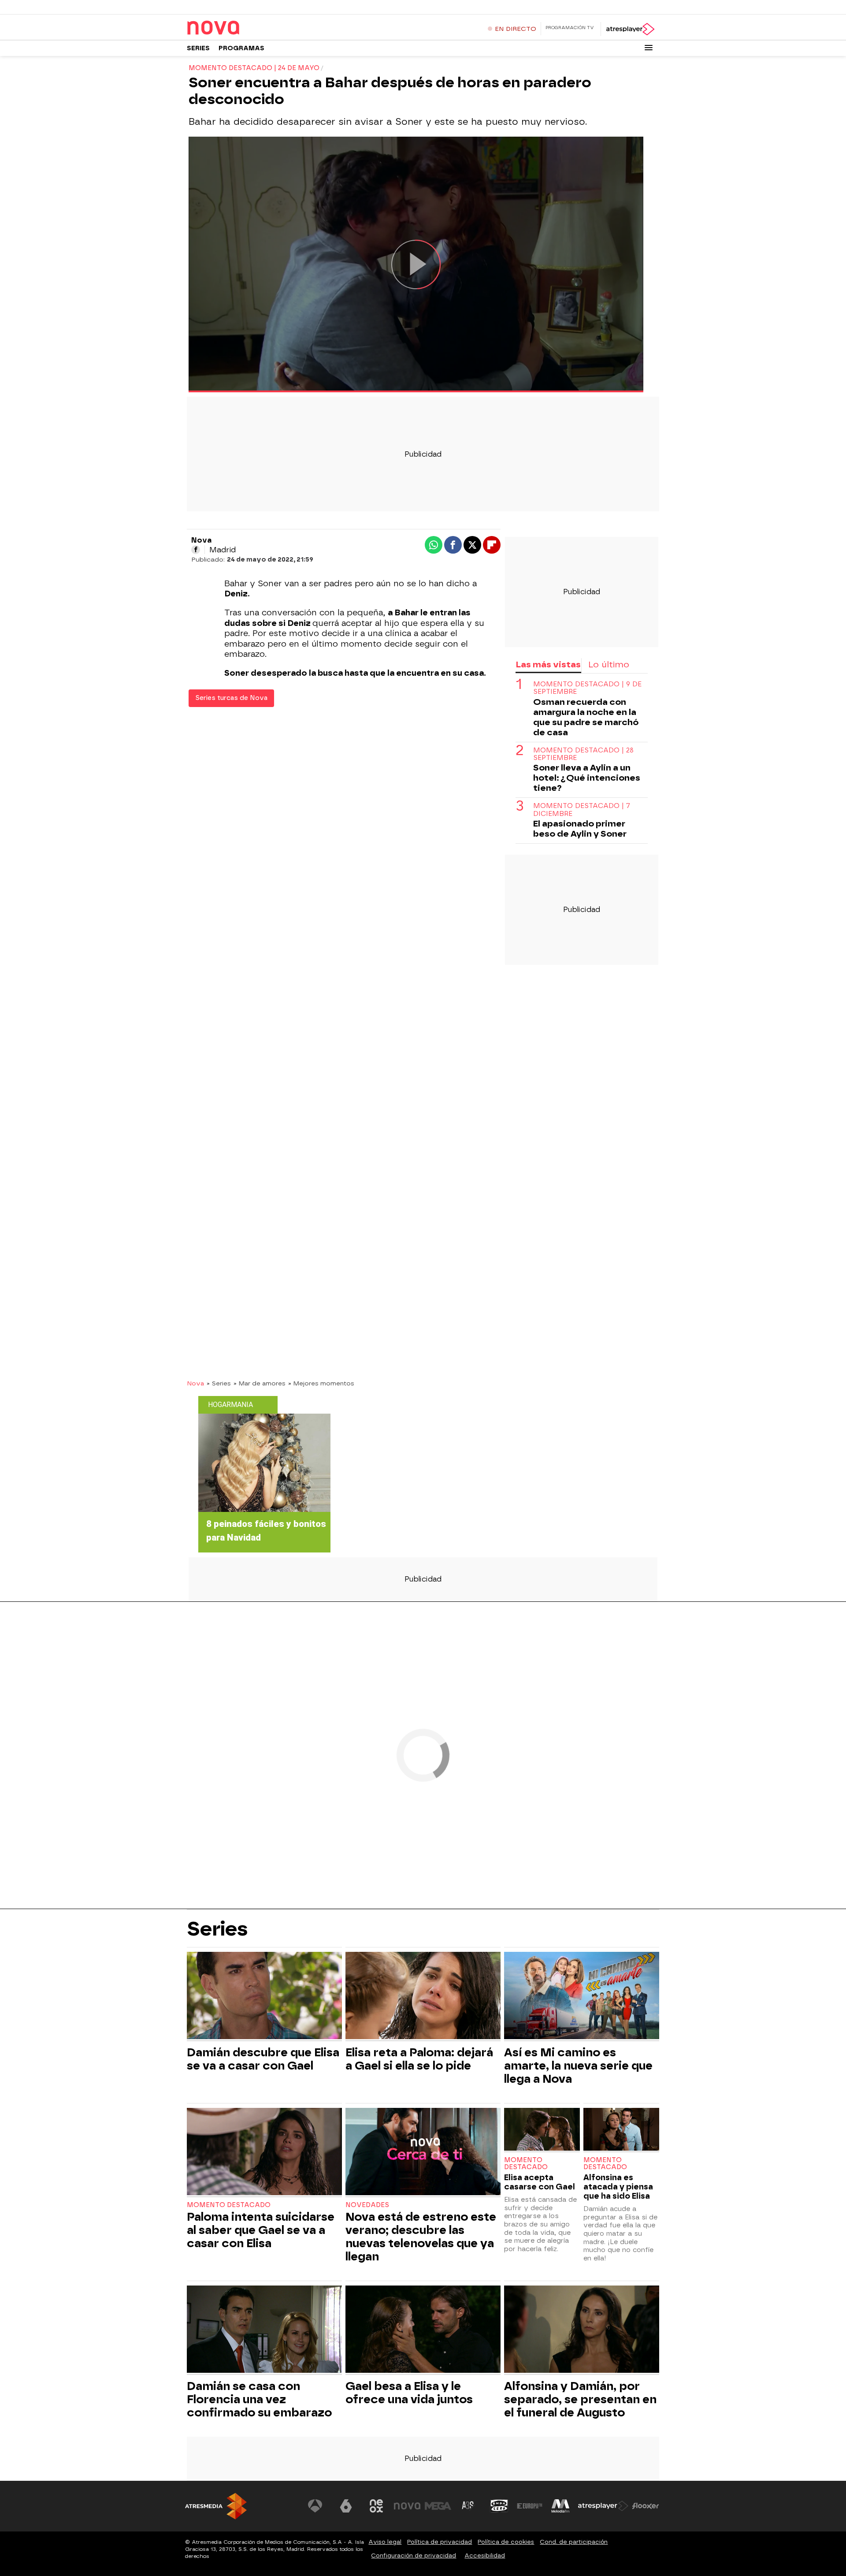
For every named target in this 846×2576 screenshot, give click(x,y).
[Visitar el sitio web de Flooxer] (646, 2506)
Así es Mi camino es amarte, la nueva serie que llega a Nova (578, 2066)
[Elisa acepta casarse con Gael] (542, 2130)
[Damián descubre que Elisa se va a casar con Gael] (264, 1997)
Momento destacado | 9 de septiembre (587, 688)
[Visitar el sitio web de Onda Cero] (499, 2506)
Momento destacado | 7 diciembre (582, 810)
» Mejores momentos (321, 1383)
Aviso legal (385, 2542)
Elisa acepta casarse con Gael (540, 2182)
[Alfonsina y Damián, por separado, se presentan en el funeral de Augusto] (582, 2330)
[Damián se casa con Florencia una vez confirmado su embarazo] (264, 2330)
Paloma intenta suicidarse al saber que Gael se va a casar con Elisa (261, 2230)
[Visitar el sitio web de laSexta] (346, 2506)
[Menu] (649, 48)
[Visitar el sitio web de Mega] (438, 2506)
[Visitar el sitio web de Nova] (407, 2506)
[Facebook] (196, 550)
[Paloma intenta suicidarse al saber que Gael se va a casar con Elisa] (264, 2153)
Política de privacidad (440, 2542)
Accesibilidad (485, 2556)
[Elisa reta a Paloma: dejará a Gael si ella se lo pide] (423, 1997)
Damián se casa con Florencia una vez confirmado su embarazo (259, 2399)
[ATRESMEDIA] (216, 2506)
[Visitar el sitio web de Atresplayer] (603, 2506)
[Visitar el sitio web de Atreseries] (468, 2506)
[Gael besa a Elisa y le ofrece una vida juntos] (423, 2330)
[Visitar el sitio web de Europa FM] (530, 2506)
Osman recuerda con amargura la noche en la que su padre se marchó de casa (586, 717)
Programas (241, 48)
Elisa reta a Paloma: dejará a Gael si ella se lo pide (419, 2059)
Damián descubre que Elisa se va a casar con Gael (263, 2059)
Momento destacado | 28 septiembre (583, 754)
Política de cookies (506, 2542)
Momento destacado (229, 2205)
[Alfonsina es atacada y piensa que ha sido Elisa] (621, 2130)
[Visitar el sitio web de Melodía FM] (560, 2506)
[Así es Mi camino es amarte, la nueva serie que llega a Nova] (582, 1997)
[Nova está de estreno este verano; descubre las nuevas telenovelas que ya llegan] (423, 2153)
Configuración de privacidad (414, 2556)
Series (198, 48)
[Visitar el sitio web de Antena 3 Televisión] (315, 2506)
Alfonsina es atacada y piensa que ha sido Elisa (618, 2187)
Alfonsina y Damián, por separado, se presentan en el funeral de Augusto (580, 2399)
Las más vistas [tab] (548, 664)
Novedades (367, 2205)
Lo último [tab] (609, 664)
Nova (195, 1383)
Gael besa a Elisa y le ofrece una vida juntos (409, 2393)
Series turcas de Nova (231, 698)
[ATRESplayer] (630, 29)
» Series (219, 1383)
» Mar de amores (260, 1383)
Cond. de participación (574, 2542)
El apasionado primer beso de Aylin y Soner (580, 829)
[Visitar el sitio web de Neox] (376, 2506)
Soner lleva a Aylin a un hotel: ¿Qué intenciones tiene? (587, 778)
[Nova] (242, 28)
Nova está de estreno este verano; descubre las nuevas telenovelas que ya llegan (421, 2237)
